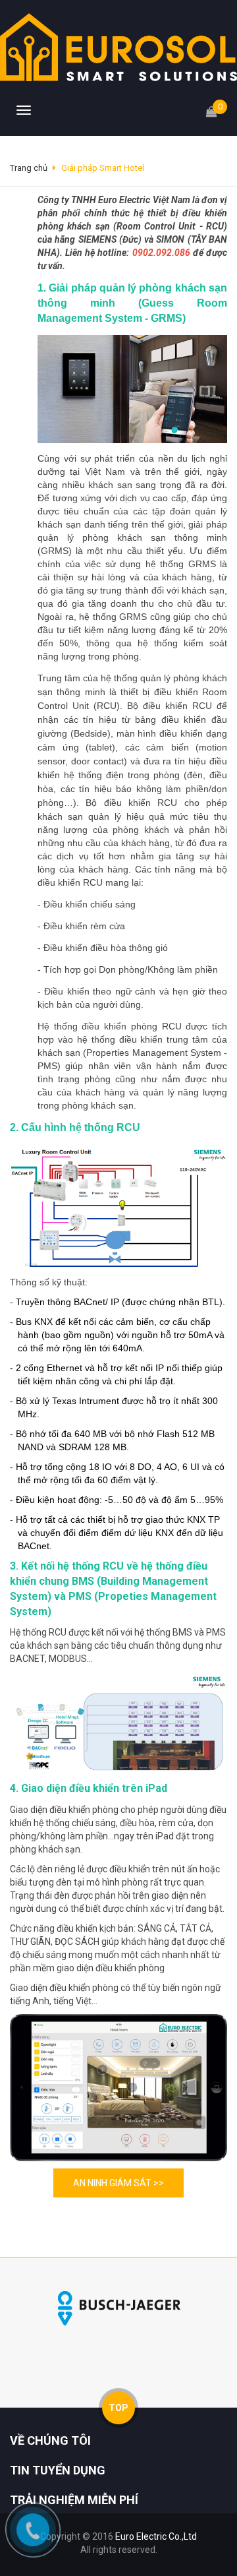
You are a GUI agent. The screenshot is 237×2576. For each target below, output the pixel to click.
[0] (211, 106)
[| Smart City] (118, 46)
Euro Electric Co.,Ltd (156, 2536)
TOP (118, 2408)
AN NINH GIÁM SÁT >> (118, 2183)
